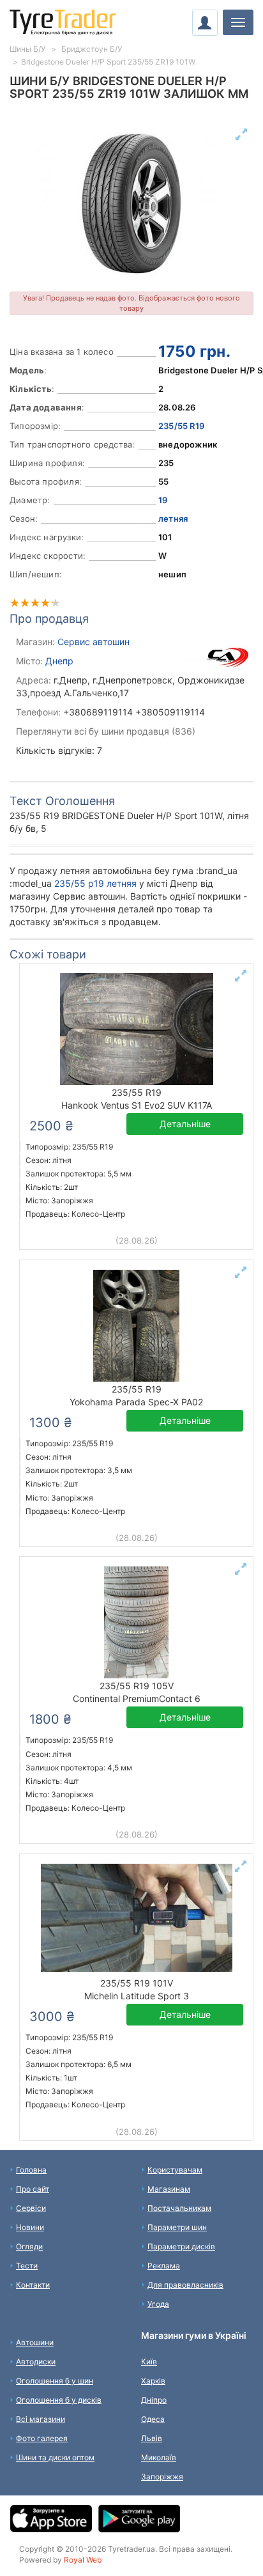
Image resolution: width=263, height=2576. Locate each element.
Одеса (153, 2419)
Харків (153, 2381)
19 (163, 500)
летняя (173, 519)
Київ (149, 2361)
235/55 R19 (181, 426)
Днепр (59, 661)
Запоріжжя (162, 2477)
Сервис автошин (94, 642)
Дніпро (154, 2400)
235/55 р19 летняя (95, 883)
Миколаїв (159, 2457)
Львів (152, 2438)
